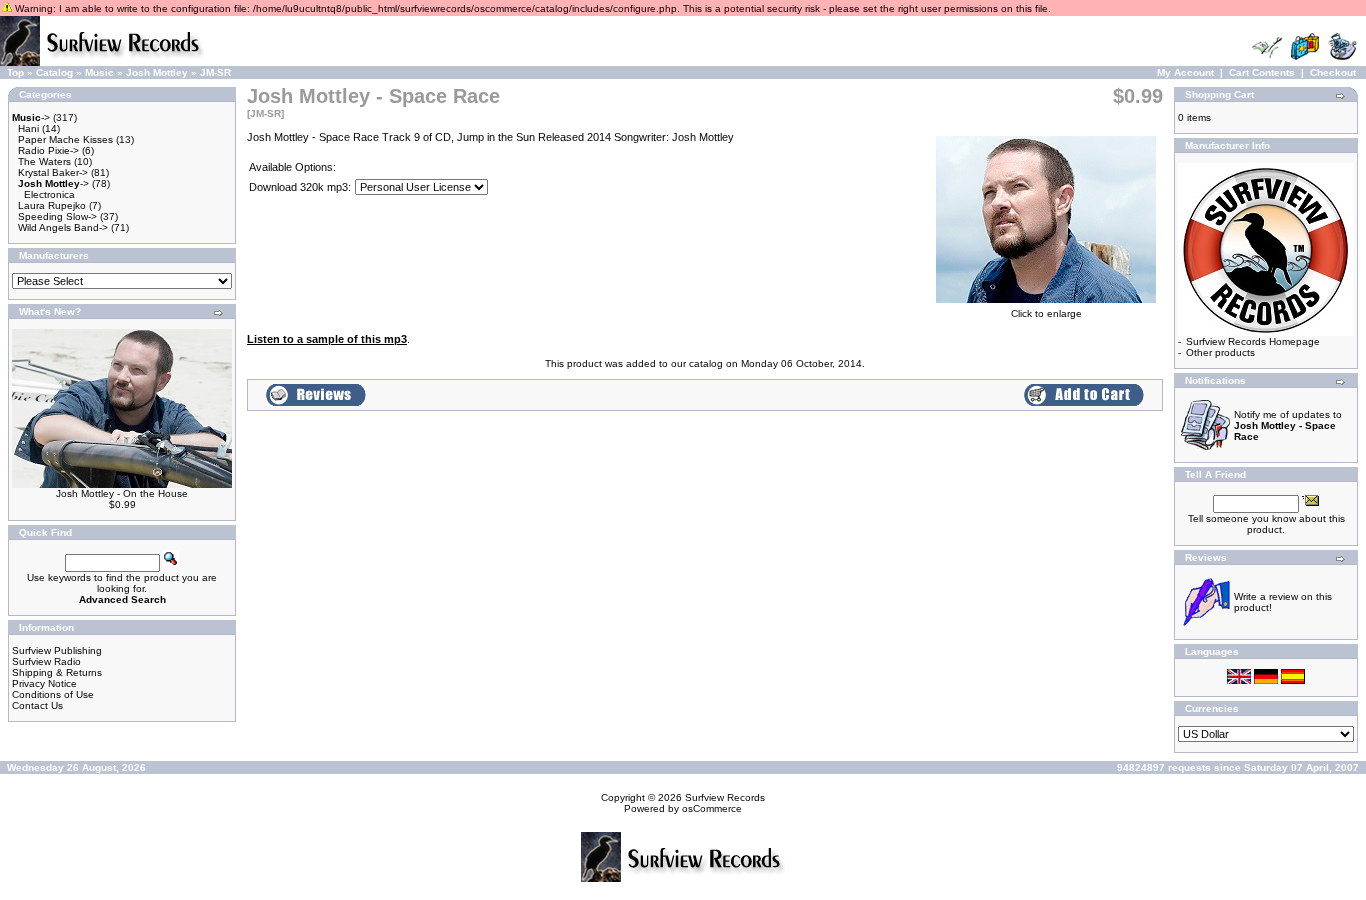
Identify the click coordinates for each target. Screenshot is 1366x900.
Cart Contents (1262, 72)
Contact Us (37, 705)
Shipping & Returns (57, 672)
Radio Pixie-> (48, 150)
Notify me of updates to (1288, 425)
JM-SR (215, 72)
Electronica (49, 194)
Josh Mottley (157, 72)
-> (31, 117)
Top (15, 72)
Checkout (1333, 72)
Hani (28, 128)
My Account (1185, 72)
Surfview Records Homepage (1253, 341)
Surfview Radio (46, 661)
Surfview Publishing (57, 650)
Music (99, 72)
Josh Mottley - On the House (122, 493)
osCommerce (712, 808)
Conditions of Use (53, 694)
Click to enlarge (1046, 313)
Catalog (54, 72)
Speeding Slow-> (57, 216)
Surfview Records (725, 797)
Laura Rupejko (52, 205)
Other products (1220, 352)
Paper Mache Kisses (65, 139)
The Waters (44, 161)
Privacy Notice (44, 683)
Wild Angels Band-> (63, 227)
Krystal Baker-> (53, 172)
